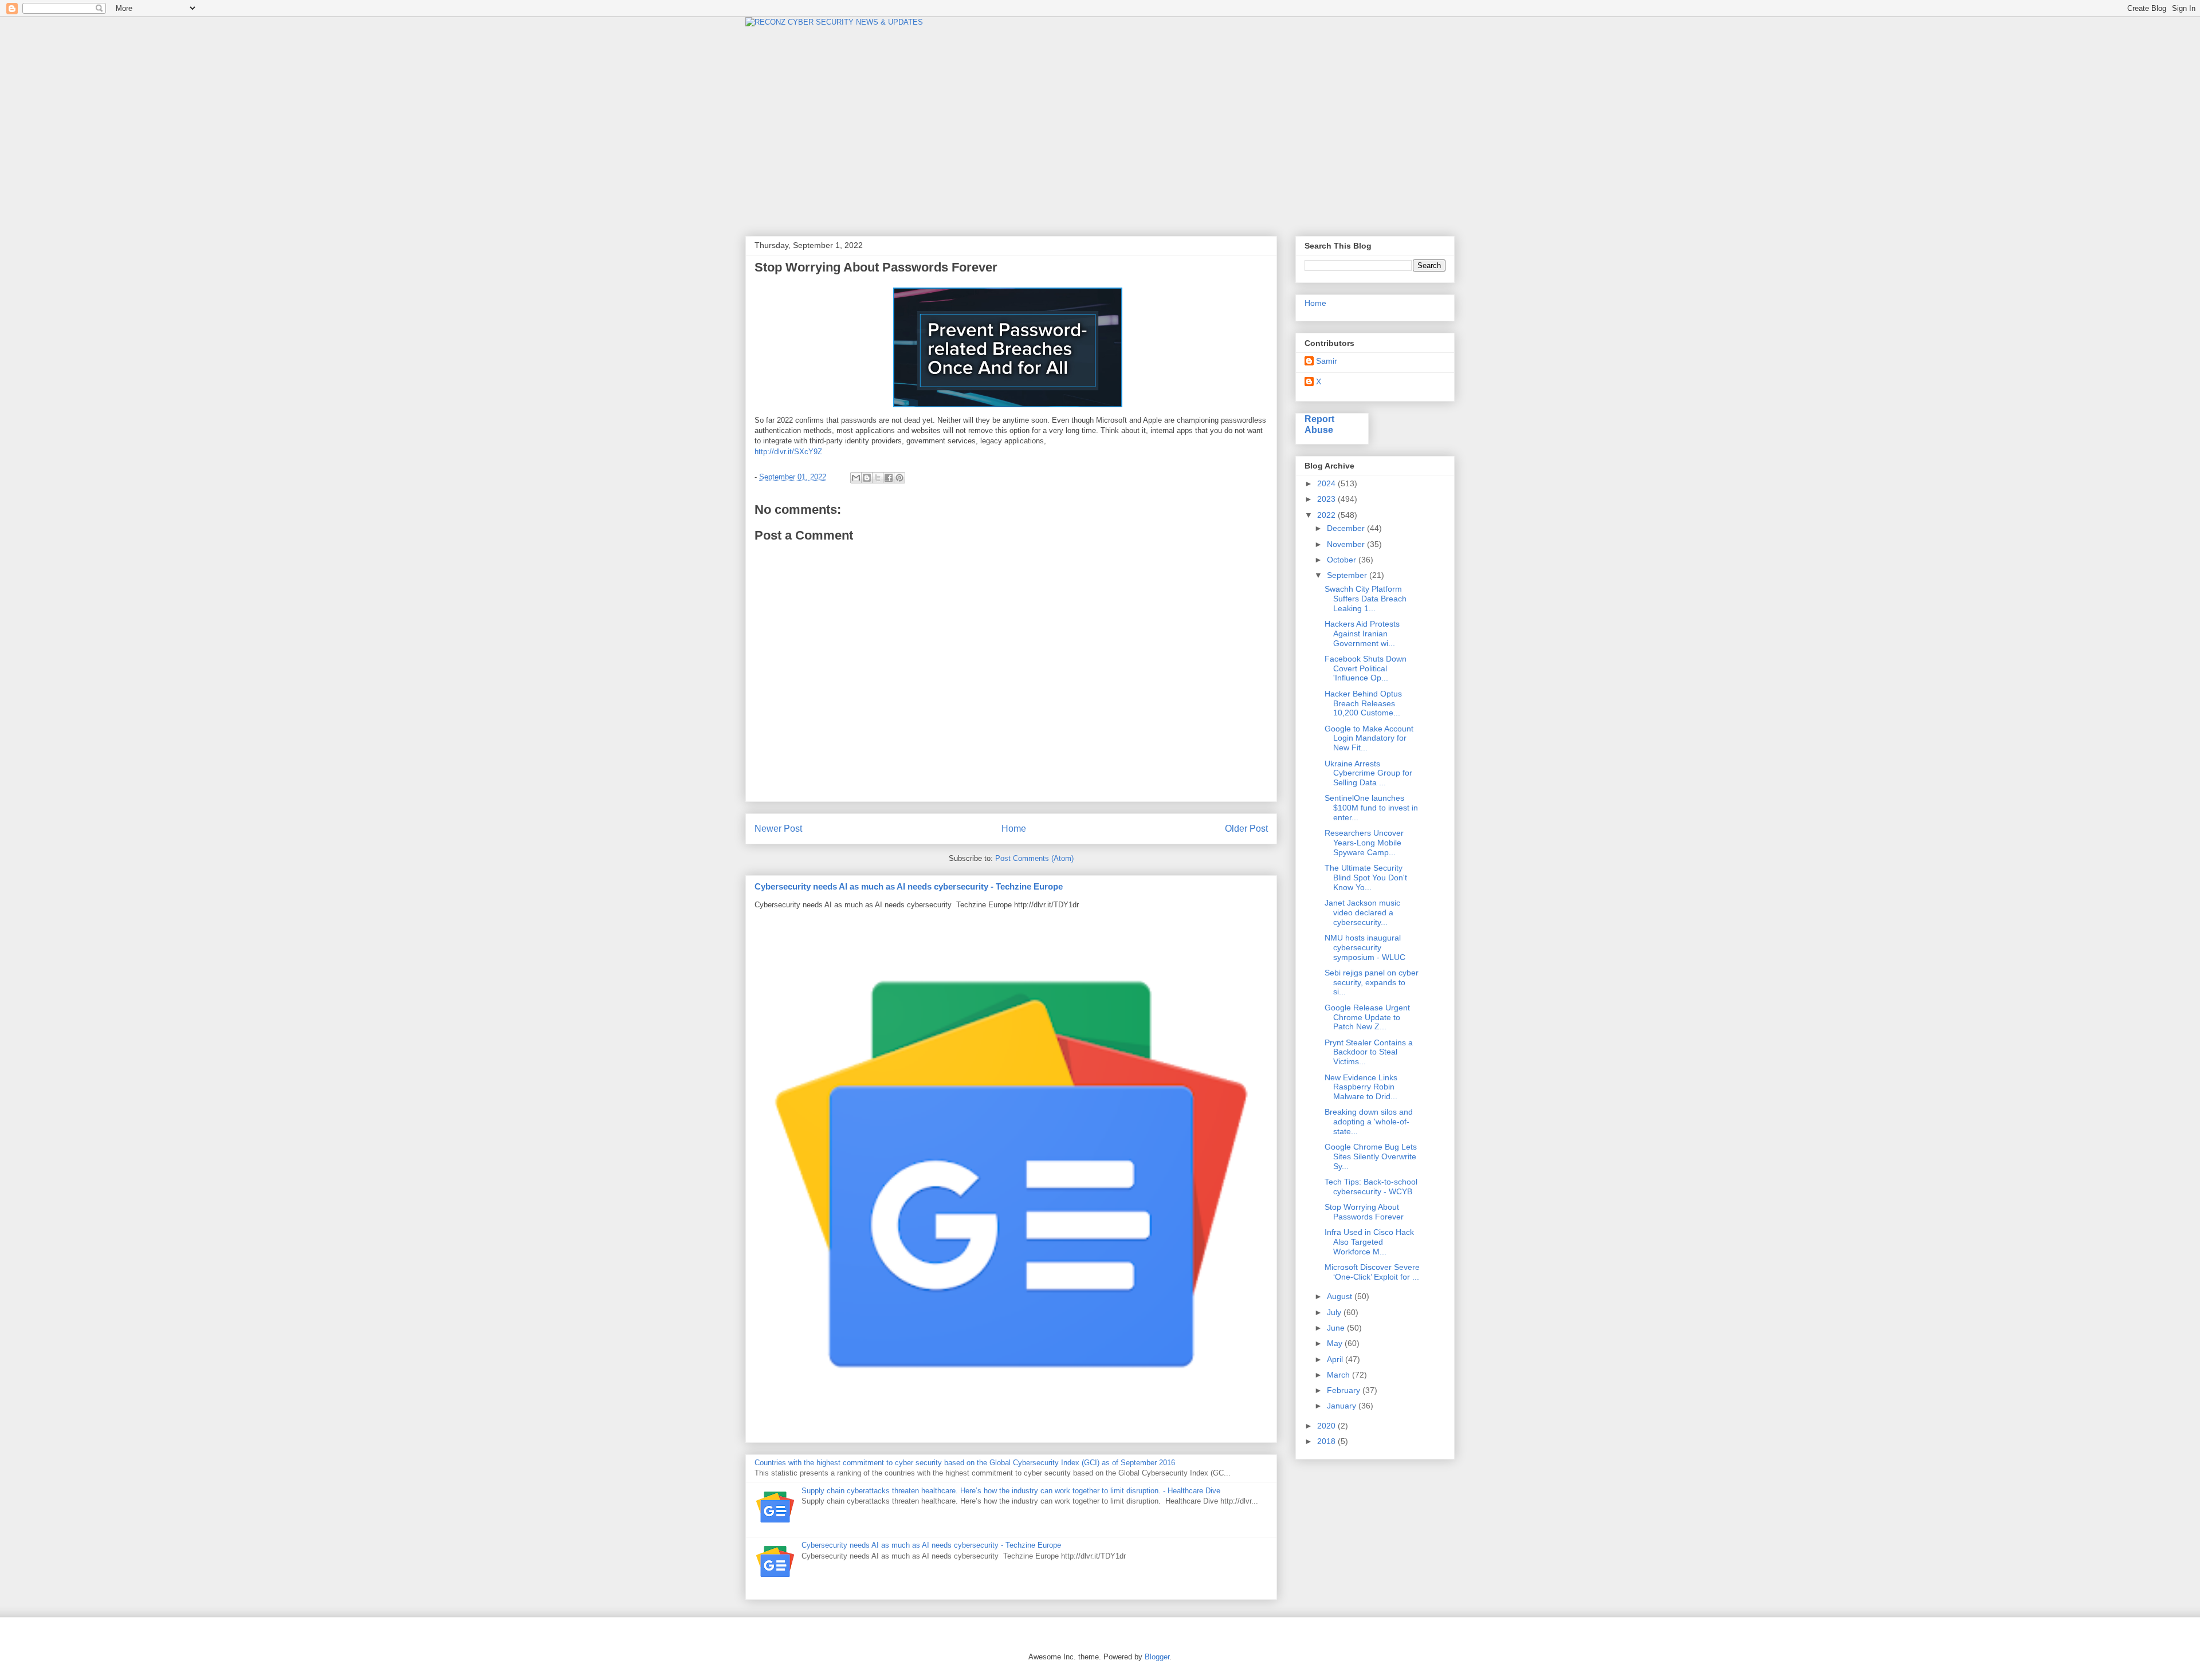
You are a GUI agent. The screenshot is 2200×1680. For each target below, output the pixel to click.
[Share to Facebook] (889, 478)
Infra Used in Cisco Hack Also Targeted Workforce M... (1369, 1242)
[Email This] (856, 478)
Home (1014, 829)
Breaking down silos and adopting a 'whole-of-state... (1369, 1122)
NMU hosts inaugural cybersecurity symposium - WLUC (1365, 947)
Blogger (1157, 1657)
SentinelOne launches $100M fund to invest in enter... (1371, 808)
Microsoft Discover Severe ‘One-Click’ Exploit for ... (1372, 1272)
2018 (1327, 1441)
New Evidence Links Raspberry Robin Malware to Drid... (1361, 1087)
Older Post (1246, 829)
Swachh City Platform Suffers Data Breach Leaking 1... (1366, 599)
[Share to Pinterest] (899, 478)
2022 (1327, 515)
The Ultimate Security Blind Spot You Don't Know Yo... (1366, 878)
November (1347, 544)
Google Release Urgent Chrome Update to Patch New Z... (1367, 1017)
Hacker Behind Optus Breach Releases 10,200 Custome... (1363, 703)
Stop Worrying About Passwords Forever (1364, 1212)
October (1343, 560)
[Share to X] (878, 478)
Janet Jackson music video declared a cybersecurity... (1362, 912)
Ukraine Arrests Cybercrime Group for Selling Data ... (1368, 773)
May (1336, 1343)
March (1339, 1375)
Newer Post (778, 829)
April (1336, 1359)
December (1347, 528)
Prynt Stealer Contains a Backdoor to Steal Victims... (1369, 1052)
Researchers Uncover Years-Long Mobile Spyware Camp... (1364, 843)
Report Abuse (1319, 424)
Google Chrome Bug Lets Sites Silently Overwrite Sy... (1371, 1156)
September (1348, 575)
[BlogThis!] (867, 478)
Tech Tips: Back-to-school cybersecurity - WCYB (1371, 1187)
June (1337, 1328)
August (1341, 1296)
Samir (1327, 361)
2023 (1327, 499)
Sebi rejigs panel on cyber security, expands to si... (1372, 982)
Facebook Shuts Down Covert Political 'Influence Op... (1366, 668)
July (1335, 1312)
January (1343, 1406)
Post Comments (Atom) (1034, 858)
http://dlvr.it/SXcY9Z (788, 452)
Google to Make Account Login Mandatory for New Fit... (1369, 738)
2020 (1327, 1426)
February (1345, 1390)
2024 (1327, 483)
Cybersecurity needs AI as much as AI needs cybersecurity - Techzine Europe (909, 886)
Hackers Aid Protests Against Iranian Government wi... (1362, 634)
